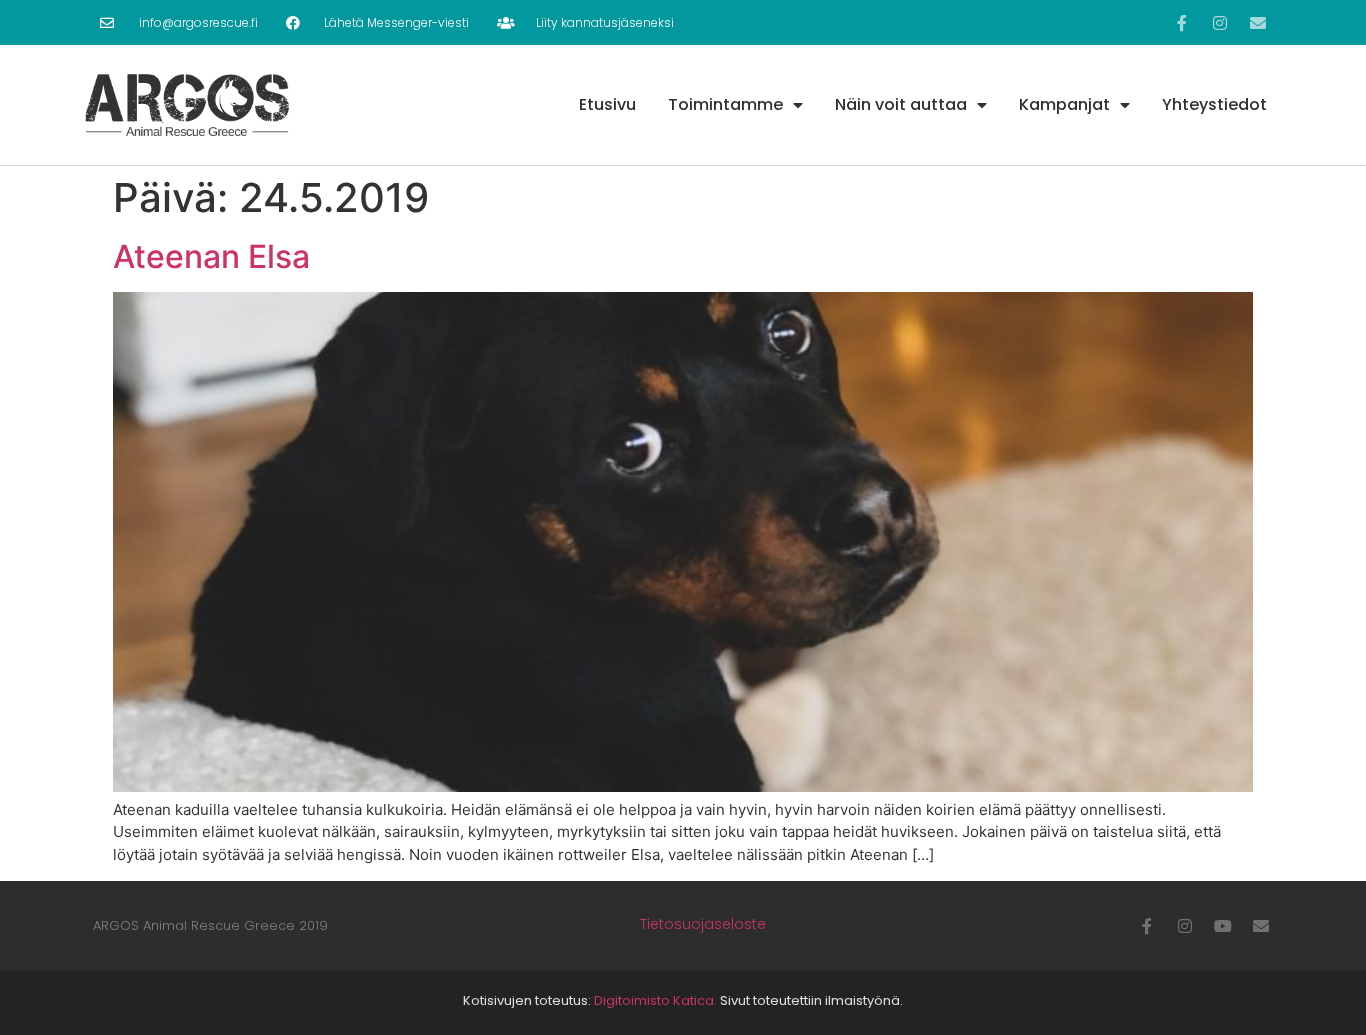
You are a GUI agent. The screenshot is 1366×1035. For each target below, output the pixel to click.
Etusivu (607, 104)
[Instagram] (1220, 23)
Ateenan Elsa (211, 256)
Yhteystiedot (1214, 104)
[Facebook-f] (1182, 23)
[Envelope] (1258, 23)
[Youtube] (1223, 926)
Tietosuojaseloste (703, 924)
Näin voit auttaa (901, 104)
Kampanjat (1064, 104)
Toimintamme (725, 104)
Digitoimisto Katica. (655, 1000)
